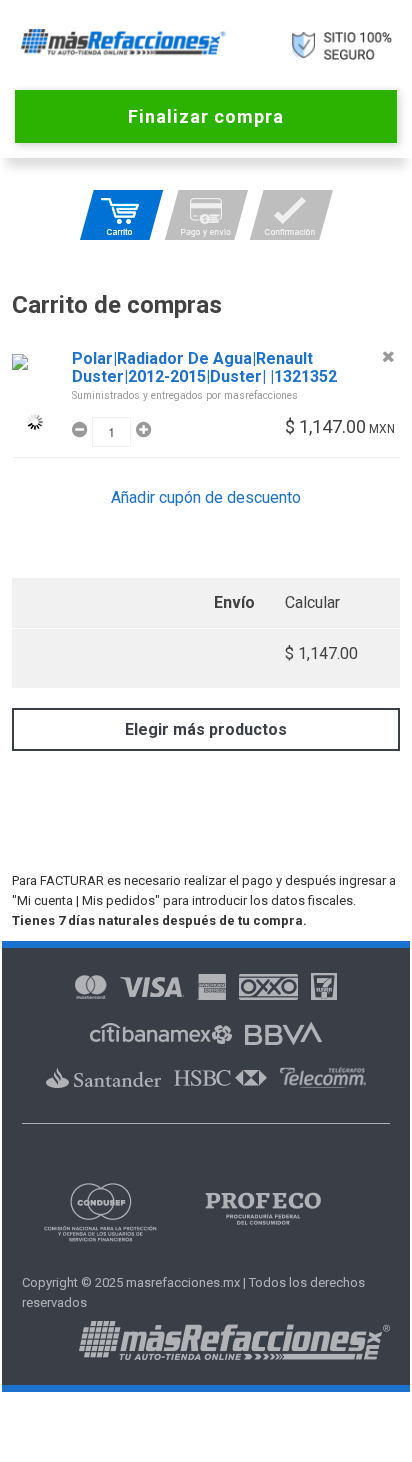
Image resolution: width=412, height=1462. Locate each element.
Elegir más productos (206, 729)
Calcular (312, 602)
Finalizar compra (206, 116)
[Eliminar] (388, 356)
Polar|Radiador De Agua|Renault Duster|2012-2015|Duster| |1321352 (204, 368)
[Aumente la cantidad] (141, 430)
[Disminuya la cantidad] (82, 430)
